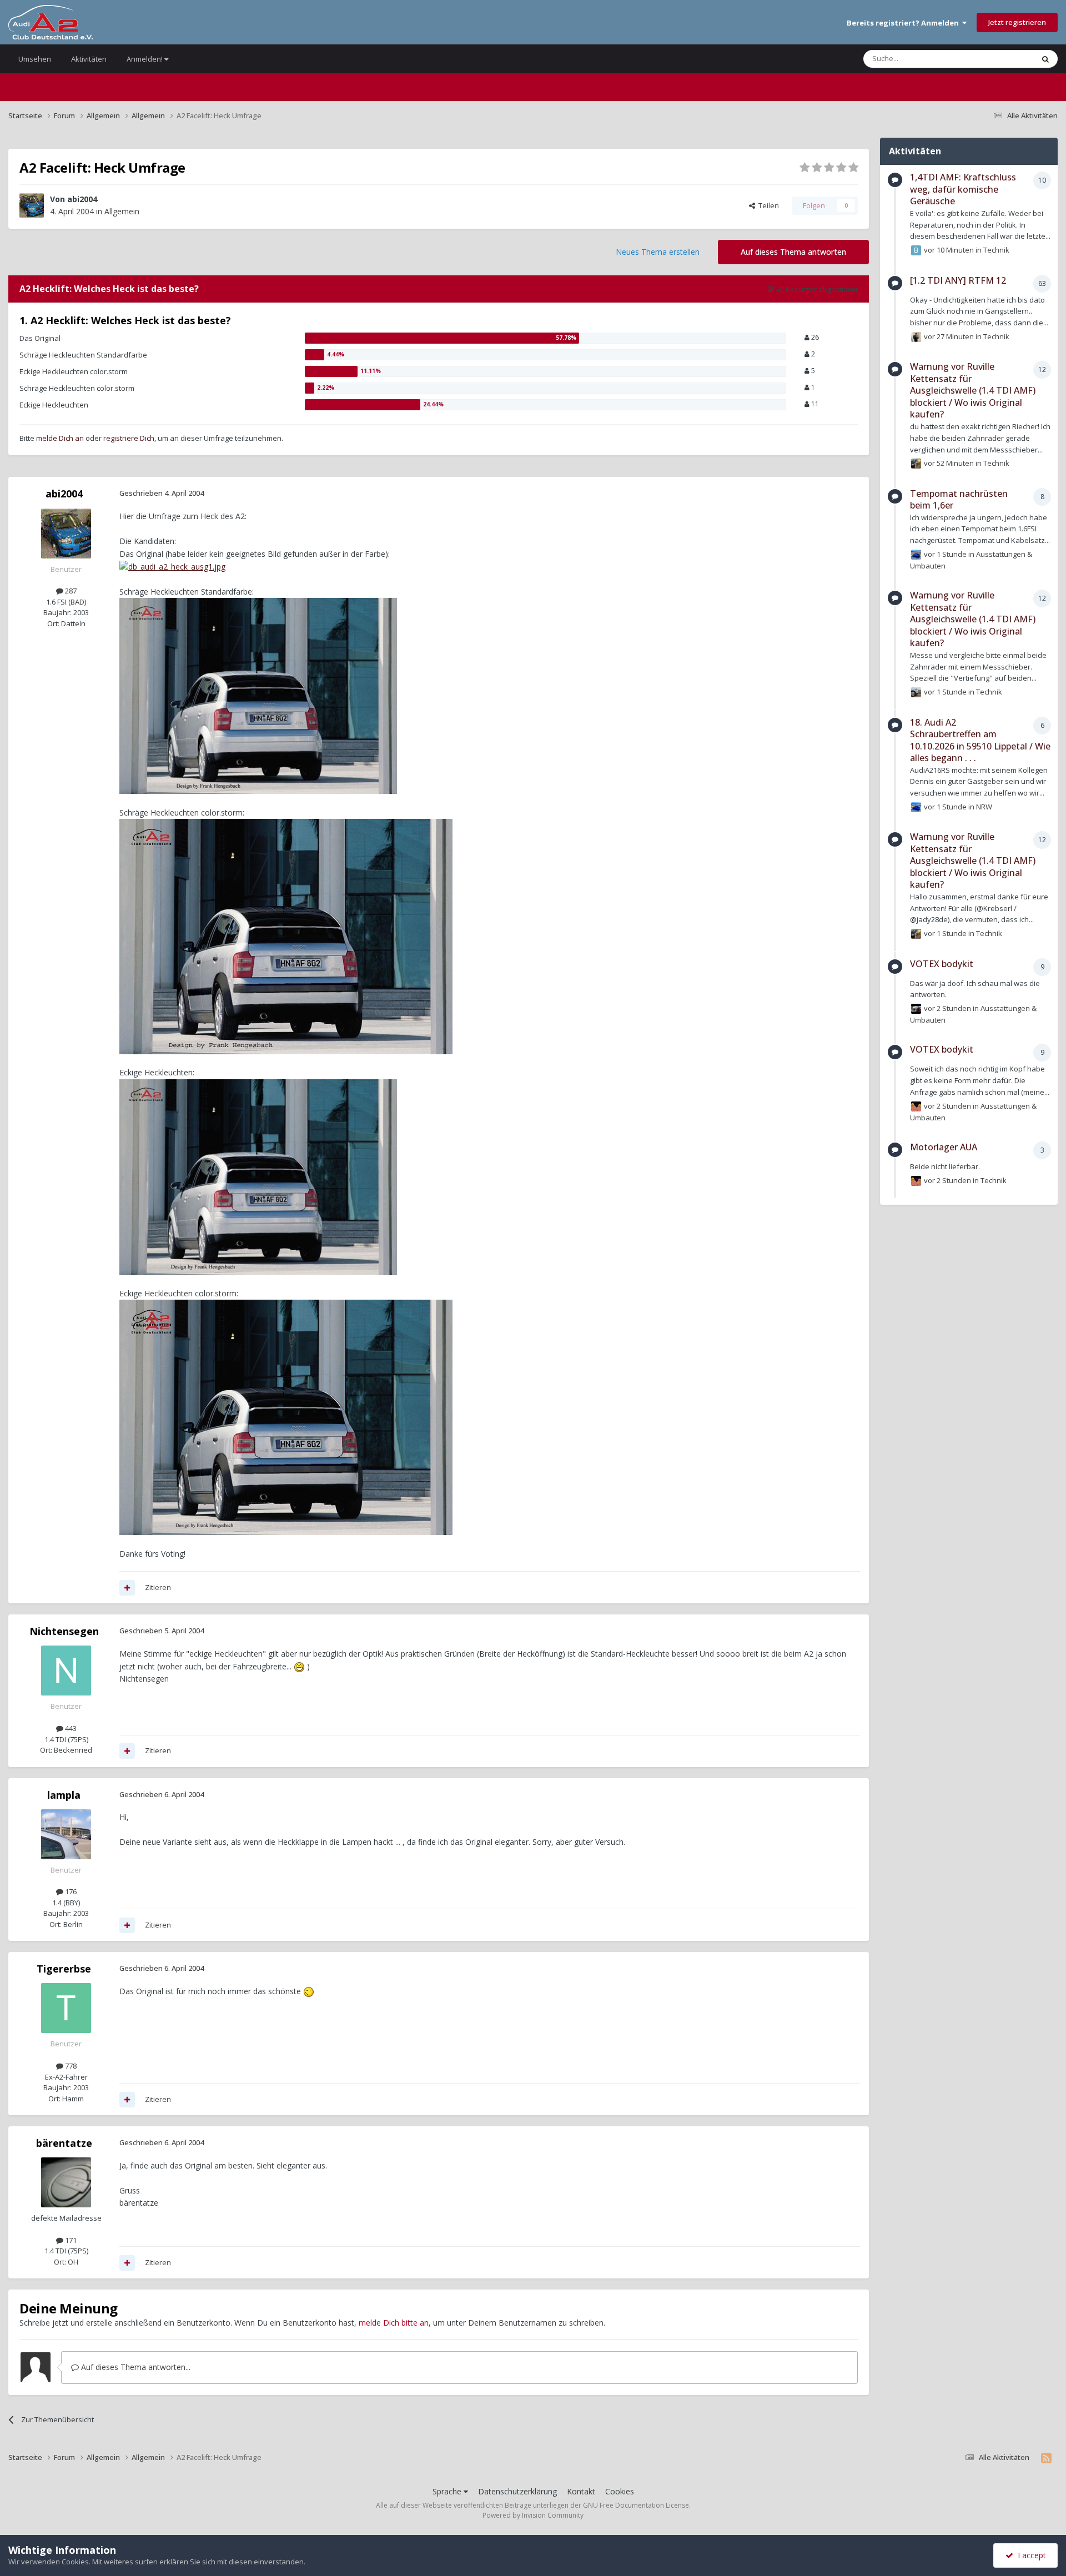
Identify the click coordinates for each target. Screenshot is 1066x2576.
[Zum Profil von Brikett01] (916, 250)
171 (70, 2240)
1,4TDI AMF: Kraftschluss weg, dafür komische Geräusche (963, 189)
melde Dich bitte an (394, 2323)
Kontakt (581, 2491)
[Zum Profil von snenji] (916, 464)
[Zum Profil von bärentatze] (66, 2182)
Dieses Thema (996, 59)
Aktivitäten (89, 59)
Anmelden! (145, 59)
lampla (64, 1795)
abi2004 (82, 199)
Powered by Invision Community (533, 2515)
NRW (984, 807)
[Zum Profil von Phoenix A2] (916, 692)
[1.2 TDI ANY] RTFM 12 (958, 280)
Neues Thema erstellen (658, 252)
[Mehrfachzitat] (127, 1588)
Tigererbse (64, 1969)
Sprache (448, 2491)
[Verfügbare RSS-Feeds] (1046, 2458)
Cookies (620, 2491)
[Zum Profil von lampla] (66, 1834)
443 (70, 1728)
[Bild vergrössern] (172, 566)
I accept (1030, 2555)
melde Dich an (60, 438)
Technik (996, 250)
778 (70, 2066)
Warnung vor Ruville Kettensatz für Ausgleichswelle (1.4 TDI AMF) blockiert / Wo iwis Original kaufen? (973, 390)
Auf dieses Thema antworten (793, 252)
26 (814, 337)
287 (70, 591)
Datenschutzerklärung (517, 2491)
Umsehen (35, 59)
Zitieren (158, 1587)
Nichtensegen (64, 1631)
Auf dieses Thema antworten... (135, 2367)
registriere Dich (129, 438)
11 (814, 404)
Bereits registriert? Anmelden (904, 23)
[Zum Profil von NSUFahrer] (916, 1009)
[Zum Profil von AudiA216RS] (916, 555)
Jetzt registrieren (1017, 22)
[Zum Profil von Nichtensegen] (66, 1671)
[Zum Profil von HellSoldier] (916, 1106)
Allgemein (122, 211)
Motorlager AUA (944, 1147)
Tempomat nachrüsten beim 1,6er (959, 500)
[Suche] (1045, 59)
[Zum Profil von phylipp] (916, 337)
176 (70, 1891)
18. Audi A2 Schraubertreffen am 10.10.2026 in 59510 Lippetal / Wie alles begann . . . (980, 740)
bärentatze (64, 2143)
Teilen (767, 205)
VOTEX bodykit (942, 964)
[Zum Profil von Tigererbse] (66, 2008)
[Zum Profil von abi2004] (32, 205)
